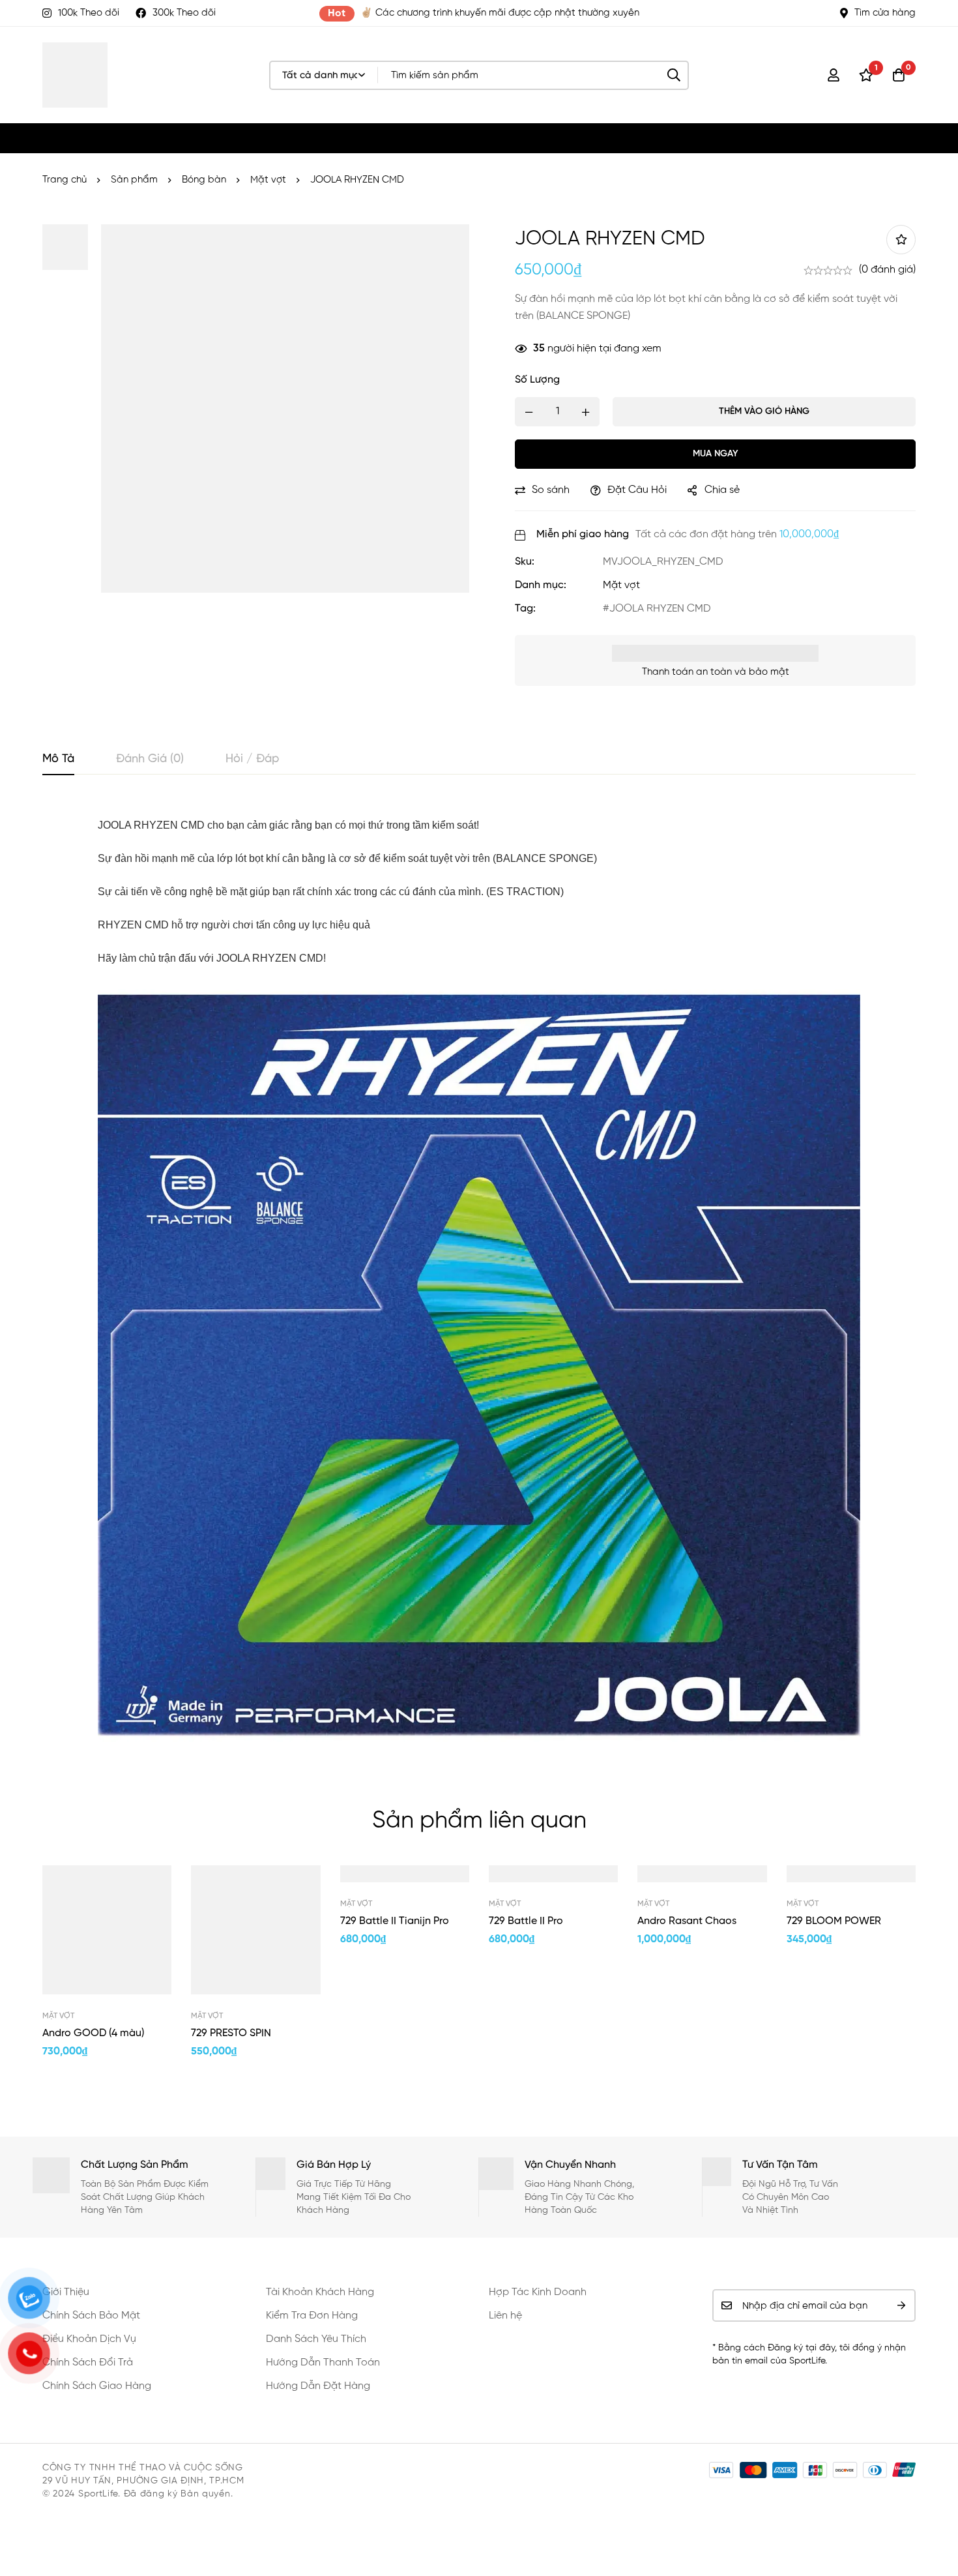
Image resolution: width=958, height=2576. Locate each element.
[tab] (58, 760)
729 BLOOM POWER (834, 1921)
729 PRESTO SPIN (231, 2034)
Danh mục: (541, 585)
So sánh (551, 490)
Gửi (901, 2305)
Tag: (525, 609)
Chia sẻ (722, 490)
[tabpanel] (479, 1274)
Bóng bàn (204, 180)
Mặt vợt (268, 180)
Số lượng (537, 380)
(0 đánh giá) (887, 270)
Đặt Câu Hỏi (637, 490)
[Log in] (834, 75)
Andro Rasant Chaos (687, 1921)
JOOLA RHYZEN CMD (660, 609)
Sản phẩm (134, 180)
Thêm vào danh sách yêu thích (901, 240)
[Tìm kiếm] (674, 75)
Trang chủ (65, 180)
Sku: (525, 562)
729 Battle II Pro (526, 1921)
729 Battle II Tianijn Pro (395, 1921)
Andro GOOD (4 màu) (93, 2034)
